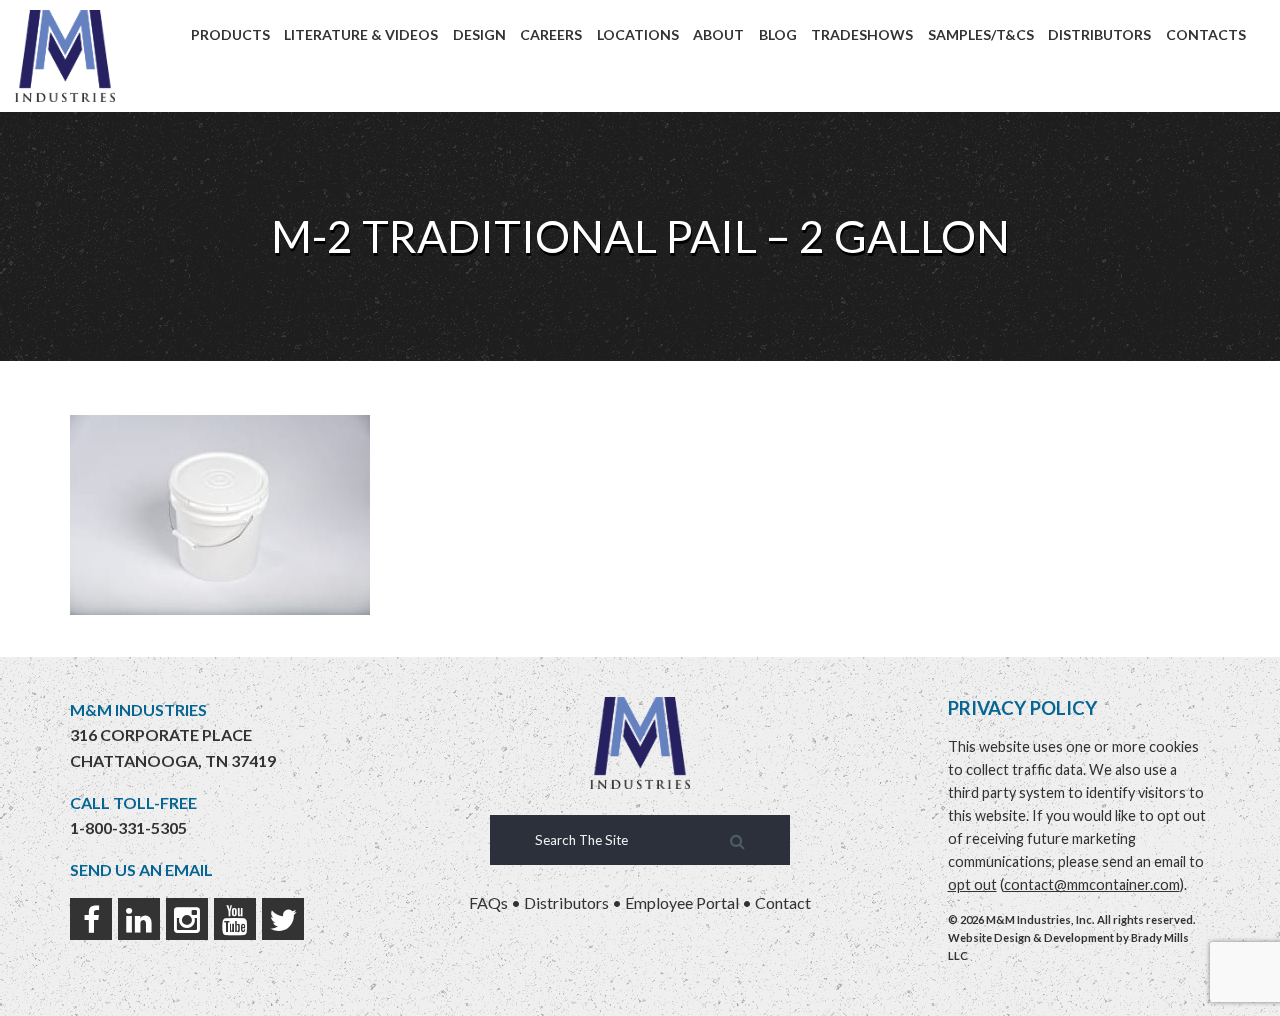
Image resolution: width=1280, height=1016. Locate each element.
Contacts (1206, 34)
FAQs (488, 902)
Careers (551, 34)
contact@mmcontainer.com (1092, 884)
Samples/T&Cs (981, 34)
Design (479, 34)
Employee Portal (682, 902)
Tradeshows (862, 34)
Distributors (1099, 34)
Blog (778, 34)
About (718, 34)
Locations (638, 34)
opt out (972, 884)
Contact (783, 902)
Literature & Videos (361, 34)
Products (230, 34)
